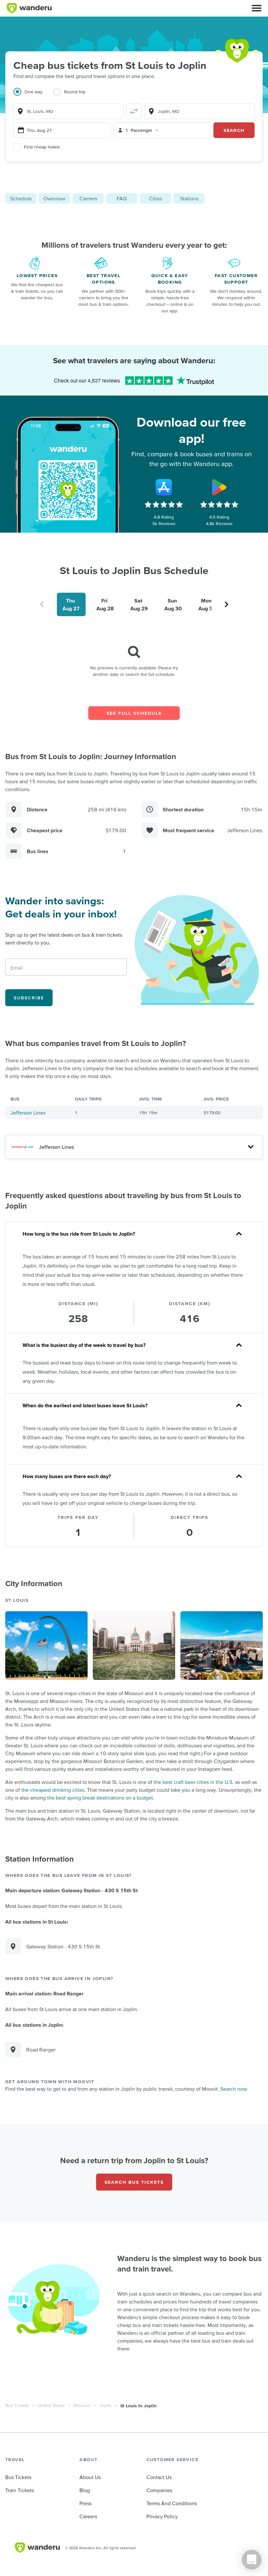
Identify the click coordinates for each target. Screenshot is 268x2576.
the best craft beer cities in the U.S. (194, 1782)
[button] (257, 8)
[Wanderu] (29, 8)
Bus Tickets (17, 2405)
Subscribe (29, 998)
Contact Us (159, 2477)
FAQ (122, 198)
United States (51, 2405)
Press (85, 2503)
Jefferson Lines (28, 1113)
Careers (88, 2516)
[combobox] (68, 111)
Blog (85, 2490)
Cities (156, 198)
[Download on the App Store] (164, 487)
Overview (54, 198)
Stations (189, 198)
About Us (90, 2477)
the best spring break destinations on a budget (100, 1798)
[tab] (33, 96)
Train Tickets (20, 2490)
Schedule (21, 198)
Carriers (88, 198)
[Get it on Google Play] (219, 487)
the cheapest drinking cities (53, 1790)
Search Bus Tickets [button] (134, 2182)
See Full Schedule (134, 713)
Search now (234, 2089)
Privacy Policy (162, 2516)
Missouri (82, 2405)
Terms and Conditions (172, 2503)
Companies (159, 2490)
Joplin (105, 2405)
